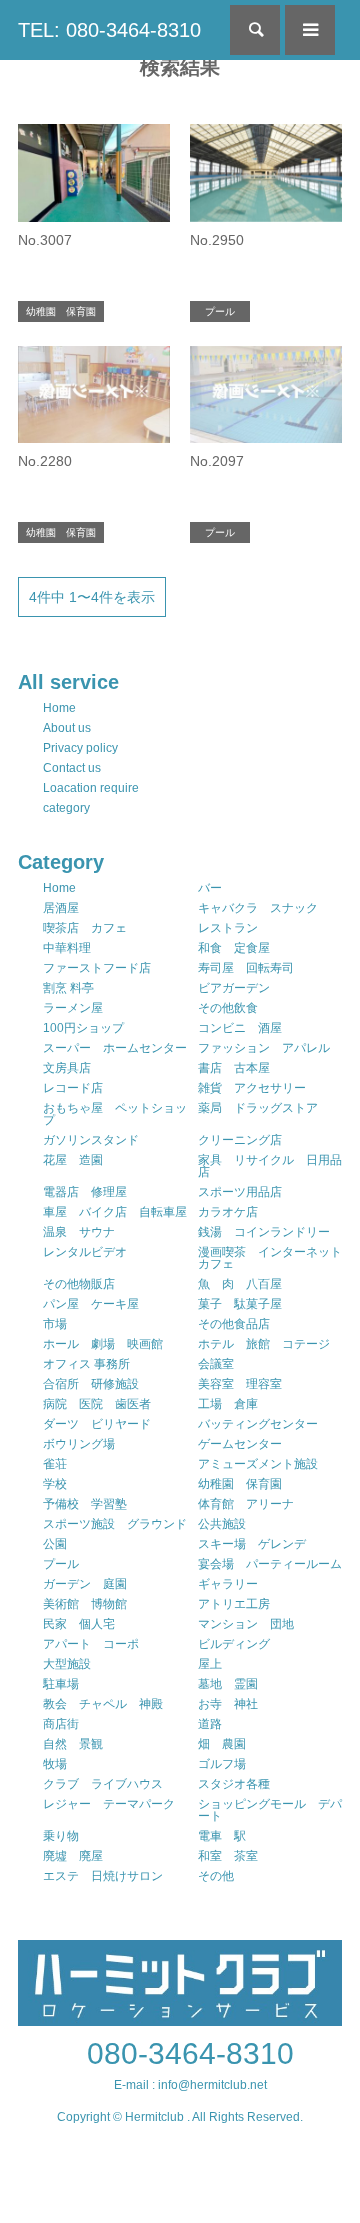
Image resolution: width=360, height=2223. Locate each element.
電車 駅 (222, 1836)
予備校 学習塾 (85, 1504)
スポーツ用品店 (240, 1192)
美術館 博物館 (85, 1604)
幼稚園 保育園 (240, 1484)
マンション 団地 (246, 1624)
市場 (55, 1324)
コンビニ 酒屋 (240, 1028)
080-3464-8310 (190, 2053)
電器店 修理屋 (85, 1192)
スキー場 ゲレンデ (252, 1544)
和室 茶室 (228, 1856)
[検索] (255, 30)
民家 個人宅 (79, 1624)
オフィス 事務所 (86, 1364)
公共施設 (222, 1524)
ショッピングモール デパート (270, 1810)
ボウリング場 (79, 1444)
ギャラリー (228, 1584)
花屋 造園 (73, 1160)
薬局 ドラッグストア (258, 1108)
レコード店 (73, 1088)
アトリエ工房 (234, 1604)
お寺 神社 (228, 1704)
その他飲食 (228, 1008)
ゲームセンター (240, 1444)
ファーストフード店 (97, 968)
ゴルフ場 (222, 1764)
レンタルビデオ (85, 1252)
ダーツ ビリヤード (97, 1424)
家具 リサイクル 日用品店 (270, 1166)
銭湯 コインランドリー (264, 1232)
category (66, 808)
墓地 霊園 (228, 1684)
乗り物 (61, 1836)
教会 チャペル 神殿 (103, 1704)
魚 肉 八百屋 (240, 1284)
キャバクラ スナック (258, 908)
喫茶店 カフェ (85, 928)
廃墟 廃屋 (73, 1856)
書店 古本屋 (234, 1068)
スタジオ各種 (234, 1784)
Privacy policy (80, 748)
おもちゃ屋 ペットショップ (115, 1114)
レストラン (228, 928)
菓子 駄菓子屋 (240, 1304)
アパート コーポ (91, 1644)
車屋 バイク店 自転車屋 (115, 1212)
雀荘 (55, 1464)
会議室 (216, 1364)
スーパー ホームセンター (115, 1048)
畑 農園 (222, 1744)
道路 (210, 1724)
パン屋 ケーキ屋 (91, 1304)
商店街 (61, 1724)
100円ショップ (83, 1028)
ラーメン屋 (73, 1008)
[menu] (310, 30)
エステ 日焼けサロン (103, 1876)
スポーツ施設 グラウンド (115, 1524)
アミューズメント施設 (258, 1464)
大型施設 (67, 1664)
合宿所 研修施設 (91, 1384)
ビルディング (234, 1644)
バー (210, 888)
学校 (55, 1484)
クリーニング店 (240, 1140)
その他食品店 (234, 1324)
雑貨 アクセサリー (252, 1088)
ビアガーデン (234, 988)
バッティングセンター (258, 1424)
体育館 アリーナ (246, 1504)
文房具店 (67, 1068)
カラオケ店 (228, 1212)
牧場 (55, 1764)
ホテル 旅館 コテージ (264, 1344)
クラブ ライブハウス (103, 1784)
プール (61, 1564)
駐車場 (61, 1684)
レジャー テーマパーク (109, 1804)
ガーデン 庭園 (85, 1584)
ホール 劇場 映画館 (103, 1344)
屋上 (210, 1664)
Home (59, 708)
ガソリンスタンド (91, 1140)
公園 (55, 1544)
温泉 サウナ (79, 1232)
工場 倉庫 (228, 1404)
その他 (216, 1876)
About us (67, 728)
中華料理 (67, 948)
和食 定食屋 (234, 948)
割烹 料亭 (68, 988)
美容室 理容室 (240, 1384)
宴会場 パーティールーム (270, 1564)
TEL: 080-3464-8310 (109, 30)
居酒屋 (61, 908)
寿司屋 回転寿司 (246, 968)
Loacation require (91, 788)
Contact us (72, 768)
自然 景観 (73, 1744)
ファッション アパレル (264, 1048)
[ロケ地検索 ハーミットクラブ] (180, 2017)
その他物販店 (79, 1284)
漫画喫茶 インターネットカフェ (270, 1258)
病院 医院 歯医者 (97, 1404)
